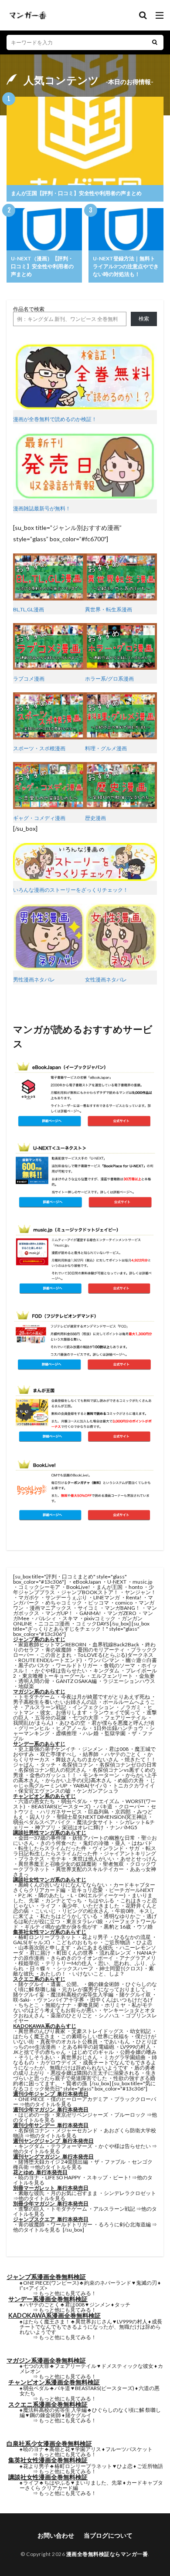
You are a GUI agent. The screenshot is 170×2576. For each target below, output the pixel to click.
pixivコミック (100, 1618)
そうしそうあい (37, 2057)
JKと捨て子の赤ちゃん (39, 2052)
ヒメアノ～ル (71, 1728)
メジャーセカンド (77, 2130)
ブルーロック (130, 2115)
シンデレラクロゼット (130, 2193)
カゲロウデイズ (58, 2062)
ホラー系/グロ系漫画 (109, 679)
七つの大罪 (85, 1718)
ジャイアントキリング (130, 1853)
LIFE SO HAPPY (63, 2177)
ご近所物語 (117, 1942)
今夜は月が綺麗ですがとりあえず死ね (105, 1697)
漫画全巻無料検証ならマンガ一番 (107, 2554)
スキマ (70, 1618)
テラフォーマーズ (71, 2146)
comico (124, 1603)
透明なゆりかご (122, 1916)
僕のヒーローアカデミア (79, 2099)
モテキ (58, 1859)
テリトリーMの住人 (69, 1963)
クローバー (132, 1806)
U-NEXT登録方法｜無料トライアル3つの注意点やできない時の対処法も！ (126, 266)
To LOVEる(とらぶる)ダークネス (116, 1655)
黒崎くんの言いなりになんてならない (63, 1885)
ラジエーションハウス (129, 1681)
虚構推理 (66, 1733)
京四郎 (123, 1812)
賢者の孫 (77, 2083)
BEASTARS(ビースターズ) (61, 1806)
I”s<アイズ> (34, 2288)
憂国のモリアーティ (101, 1650)
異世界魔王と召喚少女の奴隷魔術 (58, 1864)
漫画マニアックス (51, 1608)
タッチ (48, 1765)
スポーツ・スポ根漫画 (39, 748)
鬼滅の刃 (146, 2283)
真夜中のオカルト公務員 (69, 2042)
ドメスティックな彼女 (127, 2366)
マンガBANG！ (122, 1608)
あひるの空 (72, 1723)
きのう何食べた (58, 1843)
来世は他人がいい (93, 1859)
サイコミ (88, 1608)
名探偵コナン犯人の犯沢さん (52, 1770)
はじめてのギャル (93, 2052)
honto (136, 1587)
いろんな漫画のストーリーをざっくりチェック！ (71, 890)
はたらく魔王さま (34, 2036)
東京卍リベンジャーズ (82, 2115)
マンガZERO (122, 1613)
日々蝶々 (40, 1968)
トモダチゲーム (37, 1697)
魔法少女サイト (95, 1822)
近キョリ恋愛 (87, 1890)
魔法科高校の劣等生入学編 (82, 1994)
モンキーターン (101, 1775)
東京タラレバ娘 (85, 1921)
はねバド (142, 1843)
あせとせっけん (139, 1859)
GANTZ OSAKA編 (76, 1681)
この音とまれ (56, 1655)
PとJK (25, 1895)
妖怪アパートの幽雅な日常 (104, 1838)
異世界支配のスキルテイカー (90, 1869)
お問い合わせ (56, 2535)
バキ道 (105, 1806)
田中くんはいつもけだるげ (122, 2000)
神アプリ (45, 1827)
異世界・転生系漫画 (109, 609)
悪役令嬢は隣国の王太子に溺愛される (95, 2073)
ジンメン (92, 1749)
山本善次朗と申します (44, 1947)
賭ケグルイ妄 (29, 1994)
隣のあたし (51, 1895)
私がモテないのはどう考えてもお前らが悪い (83, 2008)
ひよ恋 (144, 1942)
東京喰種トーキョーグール (54, 1676)
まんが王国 (109, 1587)
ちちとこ (29, 2005)
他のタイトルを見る (48, 2104)
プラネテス (31, 1859)
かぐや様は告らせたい (61, 1671)
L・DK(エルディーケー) (98, 1895)
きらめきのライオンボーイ (82, 1958)
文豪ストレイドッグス (98, 2031)
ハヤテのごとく (123, 1754)
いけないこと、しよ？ (99, 1974)
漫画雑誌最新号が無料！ (42, 508)
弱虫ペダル (74, 1801)
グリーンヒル (34, 1728)
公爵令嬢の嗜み (138, 2052)
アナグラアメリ (138, 1958)
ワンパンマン (104, 1660)
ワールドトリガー (77, 1665)
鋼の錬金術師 (104, 1984)
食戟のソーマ (119, 1665)
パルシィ (46, 1618)
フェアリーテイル (126, 1718)
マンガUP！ (59, 1613)
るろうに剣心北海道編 (125, 2224)
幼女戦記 (140, 2031)
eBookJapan (87, 1582)
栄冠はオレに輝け (83, 1827)
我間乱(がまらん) (33, 1723)
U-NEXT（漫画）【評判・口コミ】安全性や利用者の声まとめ (42, 266)
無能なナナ (58, 2005)
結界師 (91, 1754)
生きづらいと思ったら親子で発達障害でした (85, 2075)
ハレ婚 (91, 1733)
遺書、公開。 (66, 1984)
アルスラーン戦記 (45, 1707)
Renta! (134, 1597)
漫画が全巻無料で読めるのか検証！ (55, 419)
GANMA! (90, 1613)
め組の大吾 (131, 1780)
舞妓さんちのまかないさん (87, 1759)
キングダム (106, 1671)
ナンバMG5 (124, 1827)
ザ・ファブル (110, 2162)
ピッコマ (99, 1603)
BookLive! (78, 1587)
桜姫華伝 (29, 1963)
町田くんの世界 (75, 1953)
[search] (155, 42)
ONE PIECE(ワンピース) (51, 2283)
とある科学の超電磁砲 (88, 2047)
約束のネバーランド (108, 2283)
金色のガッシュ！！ (53, 1775)
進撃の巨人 (31, 2209)
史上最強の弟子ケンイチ (47, 1749)
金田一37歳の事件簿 (42, 1838)
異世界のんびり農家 (42, 2031)
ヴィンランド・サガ (116, 1848)
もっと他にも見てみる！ (68, 2293)
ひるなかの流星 (133, 1937)
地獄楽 (26, 1686)
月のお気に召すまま (74, 2193)
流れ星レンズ (115, 1953)
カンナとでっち (64, 1900)
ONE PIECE (31, 2099)
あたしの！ (53, 1974)
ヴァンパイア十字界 (61, 2000)
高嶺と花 (60, 2449)
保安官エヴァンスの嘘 (44, 1791)
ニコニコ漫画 (54, 1623)
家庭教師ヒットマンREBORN (52, 1644)
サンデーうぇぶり (66, 1597)
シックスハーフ (75, 1968)
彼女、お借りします (64, 1712)
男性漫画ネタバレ (34, 979)
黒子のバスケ (34, 1665)
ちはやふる (101, 1900)
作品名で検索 (29, 309)
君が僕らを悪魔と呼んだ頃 (123, 1723)
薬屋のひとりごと (71, 2015)
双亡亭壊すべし (58, 1754)
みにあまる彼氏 (95, 1947)
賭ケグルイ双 (135, 1994)
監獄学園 (115, 1733)
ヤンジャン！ (140, 1592)
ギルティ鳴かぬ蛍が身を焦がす (61, 1927)
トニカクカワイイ (134, 1785)
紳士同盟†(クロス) (121, 1968)
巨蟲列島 (99, 1812)
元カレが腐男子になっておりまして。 (106, 1989)
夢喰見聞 (88, 2005)
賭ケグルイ (31, 1984)
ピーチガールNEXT (131, 1890)
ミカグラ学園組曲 (125, 2057)
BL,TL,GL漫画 (29, 609)
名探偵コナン (78, 1765)
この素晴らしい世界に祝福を (95, 2036)
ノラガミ (131, 1707)
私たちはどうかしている (69, 1916)
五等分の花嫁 (51, 1718)
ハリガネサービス (61, 1812)
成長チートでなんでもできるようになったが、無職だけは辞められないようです (85, 2065)
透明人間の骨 (34, 1681)
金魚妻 (147, 1676)
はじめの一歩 (34, 2115)
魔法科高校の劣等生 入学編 (55, 2410)
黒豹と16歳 (117, 1927)
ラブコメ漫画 (29, 679)
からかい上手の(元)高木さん (78, 1780)
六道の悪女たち (37, 1801)
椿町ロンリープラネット (47, 1937)
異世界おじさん (79, 2057)
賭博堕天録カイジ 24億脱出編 (53, 2162)
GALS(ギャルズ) (32, 1942)
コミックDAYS (92, 1623)
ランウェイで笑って (117, 1712)
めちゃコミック (64, 1603)
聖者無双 (113, 1864)
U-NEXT (117, 1582)
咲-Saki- (22, 2000)
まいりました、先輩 (99, 2483)
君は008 (119, 1749)
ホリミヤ (115, 2005)
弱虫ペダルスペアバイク (42, 1822)
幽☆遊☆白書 (141, 1660)
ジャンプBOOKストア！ (90, 1592)
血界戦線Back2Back (116, 1644)
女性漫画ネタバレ (106, 979)
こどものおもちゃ (77, 1942)
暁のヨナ (29, 2177)
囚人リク (40, 1817)
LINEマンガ (107, 1597)
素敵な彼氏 (31, 2193)
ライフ (48, 1906)
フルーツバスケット (129, 2449)
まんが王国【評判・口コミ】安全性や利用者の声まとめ (76, 193)
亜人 (120, 1843)
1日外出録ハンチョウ (118, 1728)
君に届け (40, 1953)
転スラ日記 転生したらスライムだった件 (85, 1851)
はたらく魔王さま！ (47, 2321)
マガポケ (29, 1597)
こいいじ (45, 1911)
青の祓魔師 (58, 1650)
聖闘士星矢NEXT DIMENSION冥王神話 (102, 1817)
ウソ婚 (145, 1927)
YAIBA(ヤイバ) (90, 1785)
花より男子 (95, 1937)
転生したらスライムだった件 (52, 1848)
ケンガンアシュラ (98, 1791)
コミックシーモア (39, 1587)
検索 (144, 319)
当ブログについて (108, 2535)
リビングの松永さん (85, 1911)
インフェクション (93, 1707)
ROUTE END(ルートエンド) (50, 1660)
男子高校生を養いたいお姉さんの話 (55, 1702)
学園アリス (88, 2449)
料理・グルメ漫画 (106, 748)
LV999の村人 (136, 2047)
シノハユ (109, 2015)
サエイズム (106, 1801)
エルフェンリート (112, 1676)
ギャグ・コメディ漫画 (39, 818)
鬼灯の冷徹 (96, 1843)
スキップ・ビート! (109, 2177)
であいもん (117, 2042)
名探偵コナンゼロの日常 (128, 1765)
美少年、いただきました (91, 1906)
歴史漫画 (95, 818)
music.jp (142, 1582)
